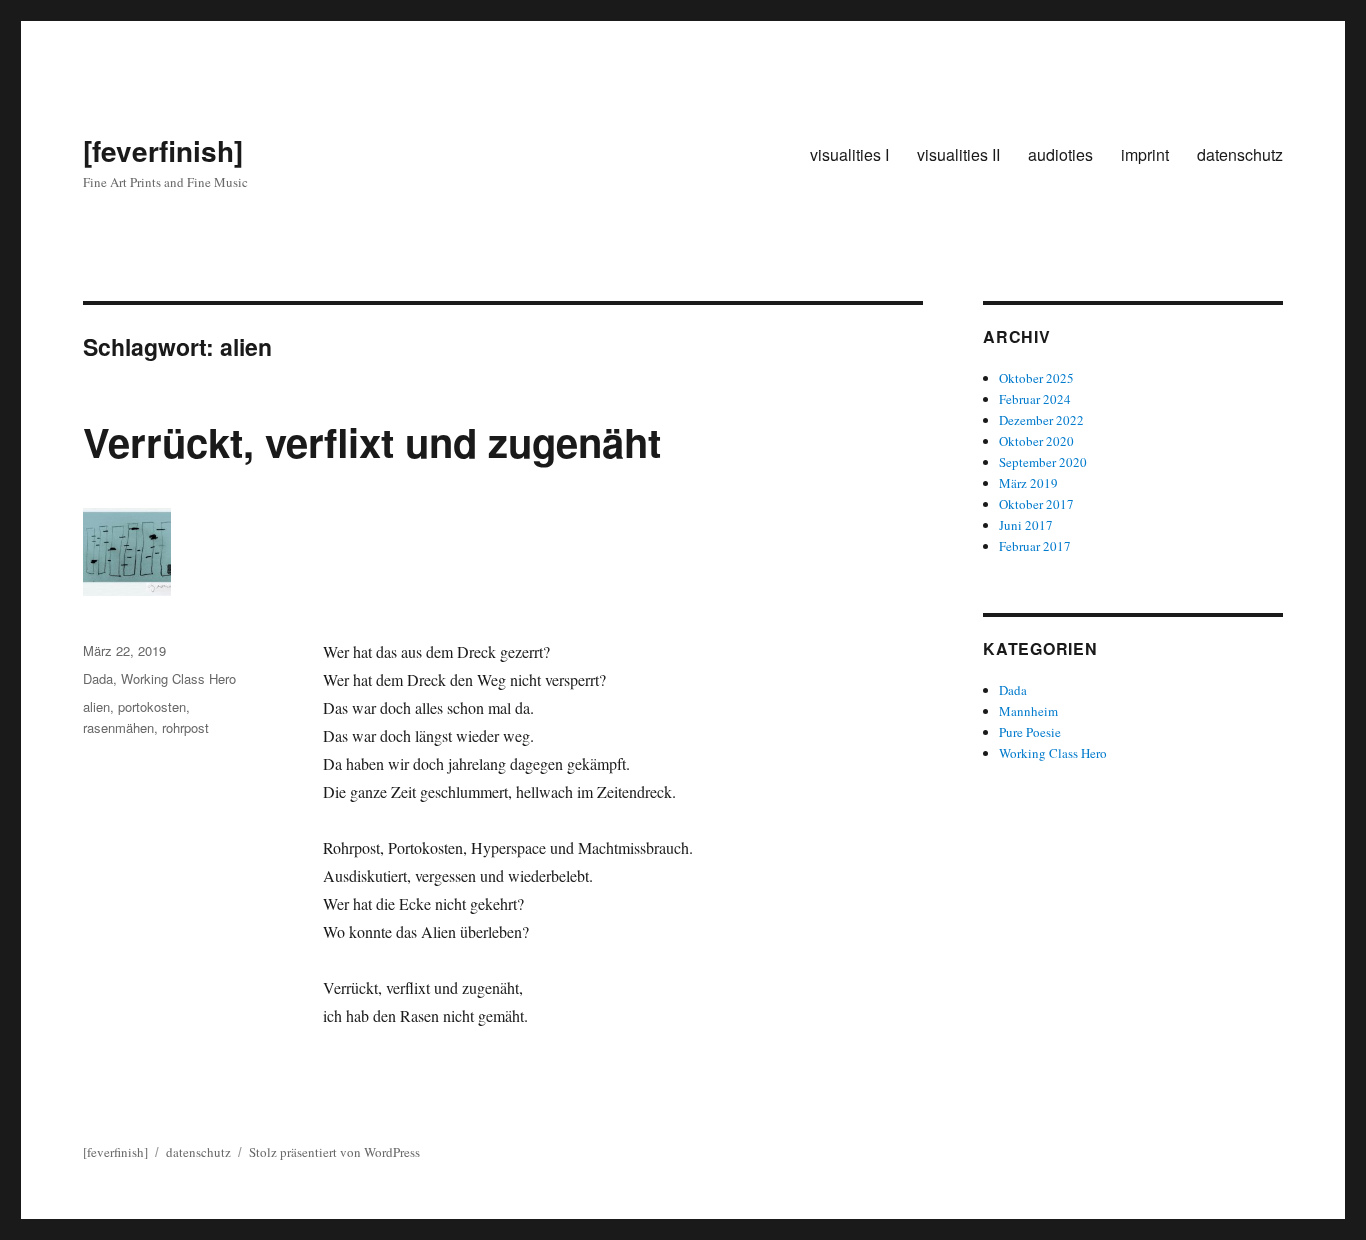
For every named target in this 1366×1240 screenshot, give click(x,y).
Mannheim (1028, 711)
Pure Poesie (1030, 732)
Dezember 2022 (1041, 420)
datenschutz (1240, 154)
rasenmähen (118, 727)
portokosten (152, 706)
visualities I (849, 154)
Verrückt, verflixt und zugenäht (372, 441)
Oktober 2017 (1036, 504)
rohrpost (185, 727)
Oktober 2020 (1036, 441)
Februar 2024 (1035, 399)
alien (96, 706)
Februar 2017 (1035, 546)
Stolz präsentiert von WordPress (334, 1152)
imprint (1145, 154)
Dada (98, 678)
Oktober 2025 (1036, 378)
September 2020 (1043, 462)
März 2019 (1028, 483)
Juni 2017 (1026, 525)
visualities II (958, 154)
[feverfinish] (163, 150)
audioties (1060, 154)
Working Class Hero (178, 678)
